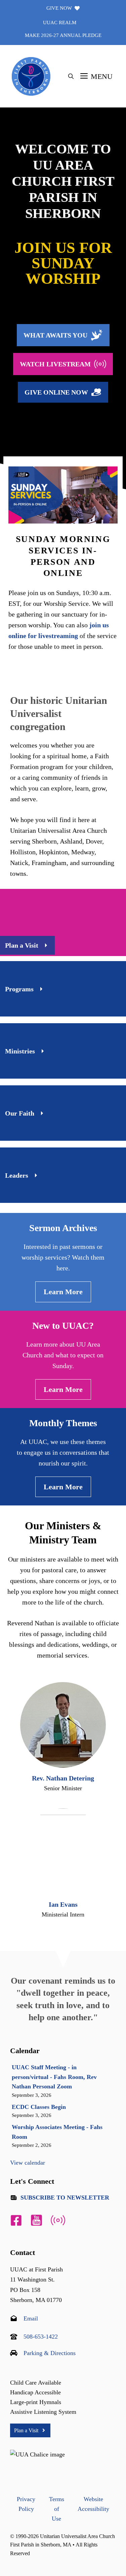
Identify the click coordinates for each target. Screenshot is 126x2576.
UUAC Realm (60, 22)
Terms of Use (57, 2509)
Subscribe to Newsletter (65, 2198)
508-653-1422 (41, 2337)
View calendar (28, 2163)
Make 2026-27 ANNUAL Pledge (63, 35)
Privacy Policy (26, 2504)
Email (31, 2318)
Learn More (63, 1292)
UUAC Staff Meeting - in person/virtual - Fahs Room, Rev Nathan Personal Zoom (54, 2077)
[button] (71, 77)
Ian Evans (63, 1904)
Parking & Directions (50, 2353)
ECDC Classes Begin (39, 2107)
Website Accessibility (93, 2504)
